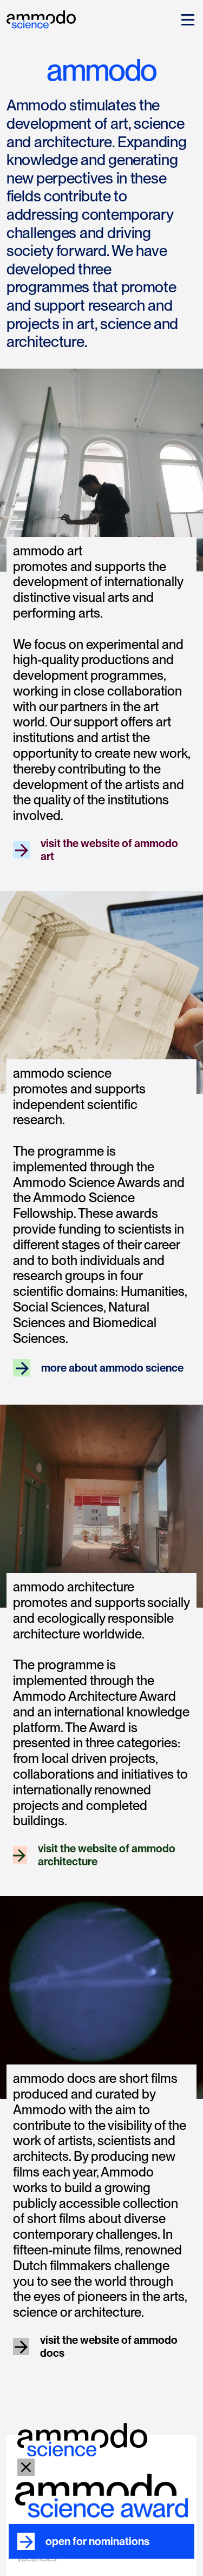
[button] (186, 19)
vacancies (37, 2558)
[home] (41, 18)
